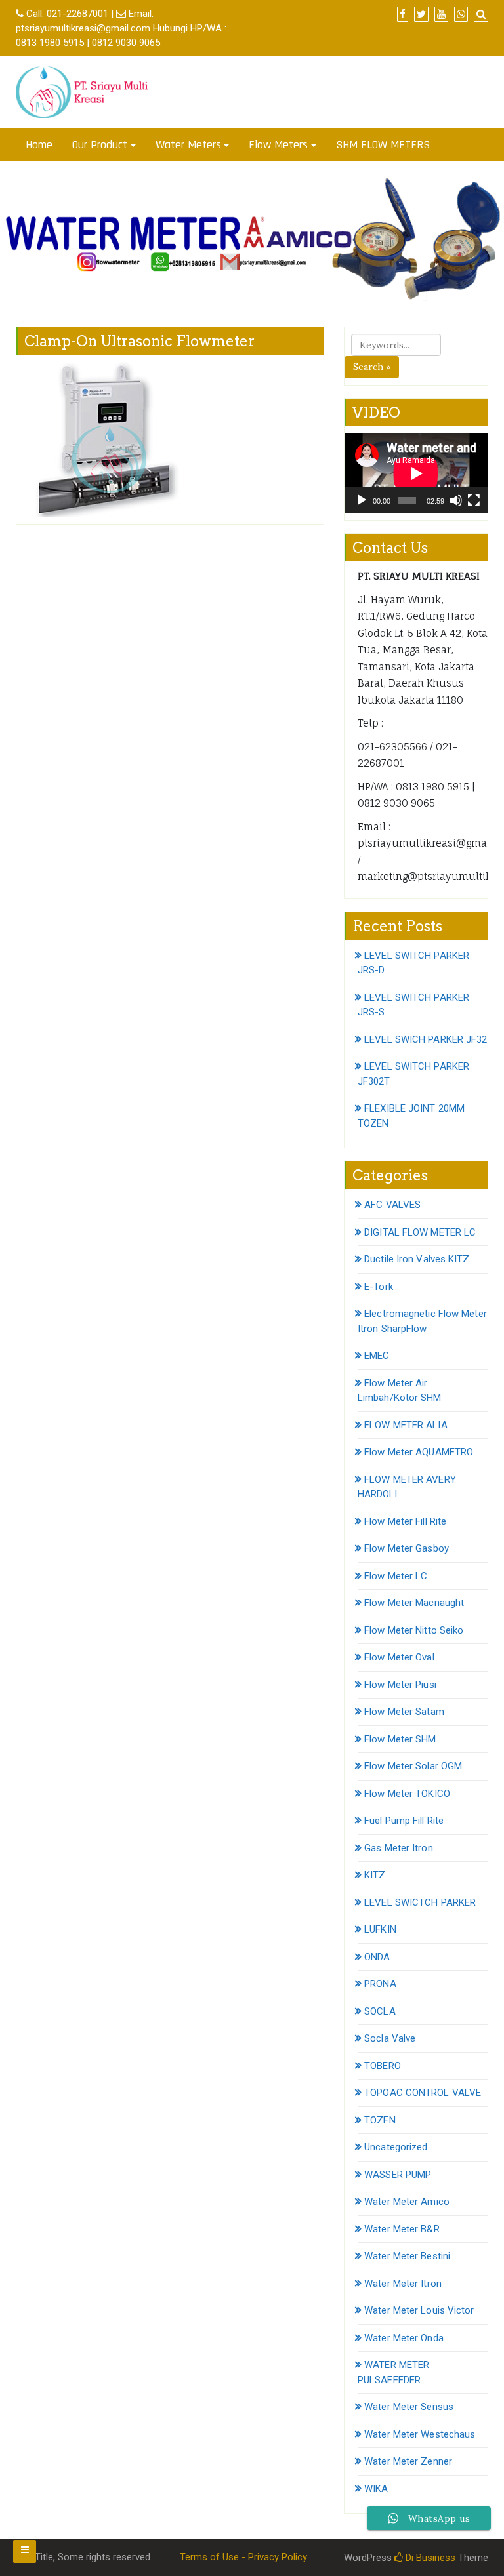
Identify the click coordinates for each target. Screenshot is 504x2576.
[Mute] (456, 500)
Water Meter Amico (407, 2202)
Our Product (100, 145)
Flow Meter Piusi (400, 1685)
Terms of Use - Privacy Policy (243, 2557)
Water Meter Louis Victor (419, 2310)
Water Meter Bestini (407, 2256)
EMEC (377, 1356)
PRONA (380, 1984)
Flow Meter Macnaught (414, 1603)
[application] (416, 473)
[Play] (362, 500)
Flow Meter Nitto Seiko (414, 1630)
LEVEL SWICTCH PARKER (420, 1902)
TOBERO (383, 2066)
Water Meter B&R (402, 2229)
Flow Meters (278, 145)
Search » (372, 367)
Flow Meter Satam (404, 1712)
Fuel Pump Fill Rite (404, 1821)
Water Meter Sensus (409, 2407)
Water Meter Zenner (408, 2461)
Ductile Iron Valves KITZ (417, 1259)
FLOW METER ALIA (406, 1425)
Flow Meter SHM (400, 1739)
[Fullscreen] (474, 500)
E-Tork (379, 1287)
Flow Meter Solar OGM (413, 1766)
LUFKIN (380, 1929)
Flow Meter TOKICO (407, 1794)
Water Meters (188, 145)
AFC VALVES (392, 1205)
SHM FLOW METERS (383, 145)
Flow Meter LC (396, 1576)
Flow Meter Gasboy (407, 1548)
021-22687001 (77, 14)
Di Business (429, 2558)
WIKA (376, 2489)
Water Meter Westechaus (420, 2434)
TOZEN (380, 2120)
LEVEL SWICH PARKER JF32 (426, 1039)
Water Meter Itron (403, 2284)
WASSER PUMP (398, 2175)
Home (39, 145)
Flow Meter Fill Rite (405, 1521)
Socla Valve (390, 2038)
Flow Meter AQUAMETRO (419, 1452)
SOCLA (380, 2011)
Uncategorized (396, 2147)
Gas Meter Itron (399, 1848)
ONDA (377, 1957)
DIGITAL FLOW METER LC (420, 1232)
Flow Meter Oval (399, 1657)
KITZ (375, 1875)
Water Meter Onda (404, 2338)
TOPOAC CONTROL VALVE (423, 2093)
